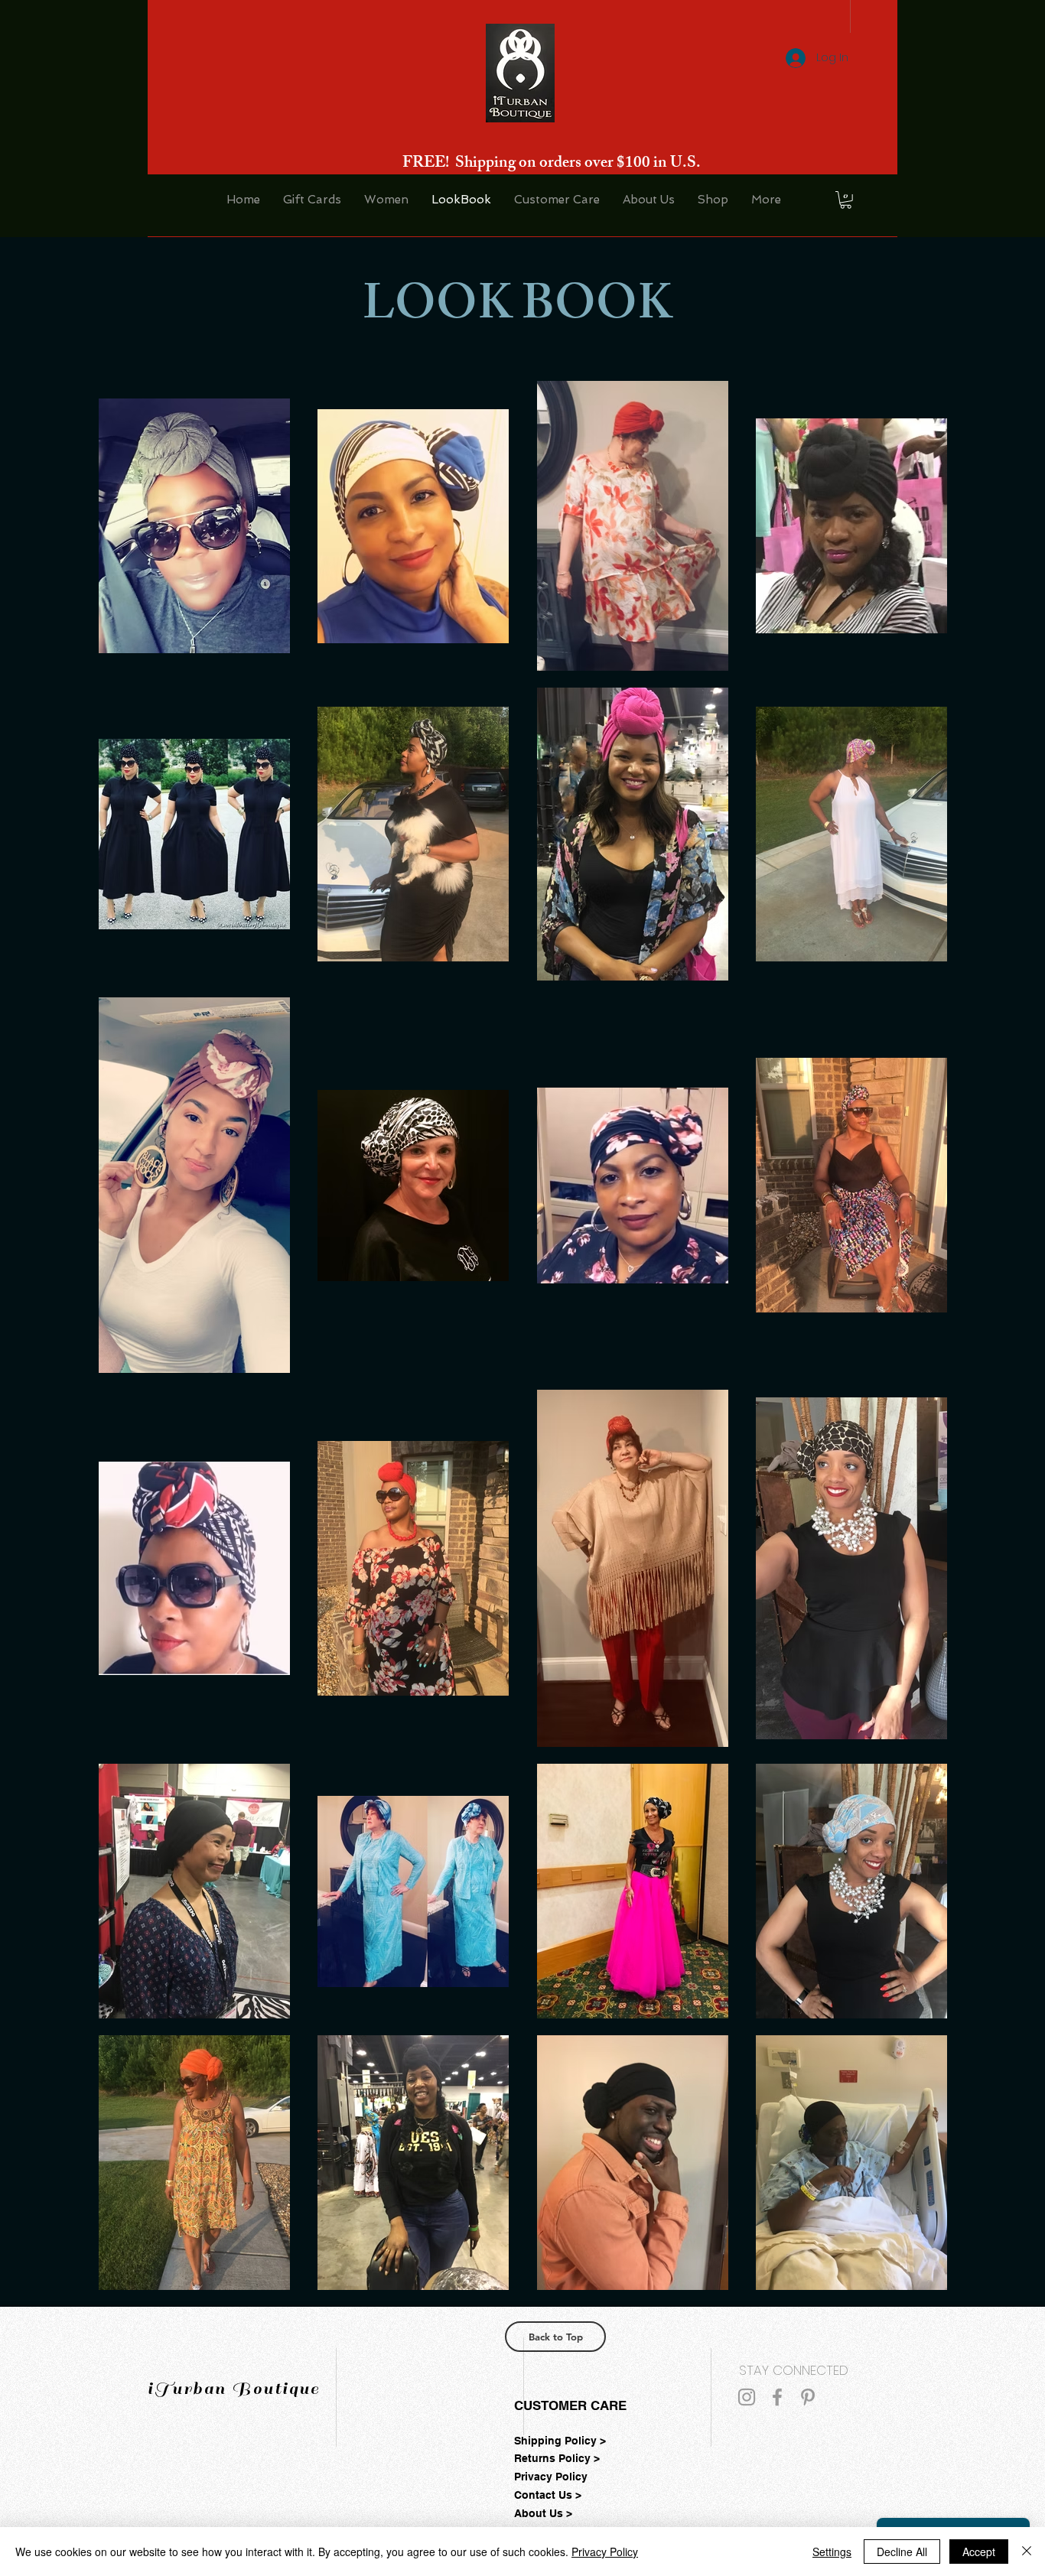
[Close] (1027, 2552)
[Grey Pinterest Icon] (808, 2397)
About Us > (543, 2513)
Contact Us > (548, 2495)
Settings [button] (832, 2552)
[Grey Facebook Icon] (777, 2397)
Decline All (902, 2552)
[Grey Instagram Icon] (747, 2397)
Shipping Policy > (560, 2441)
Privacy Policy (605, 2552)
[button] (846, 200)
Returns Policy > (557, 2458)
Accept (979, 2552)
